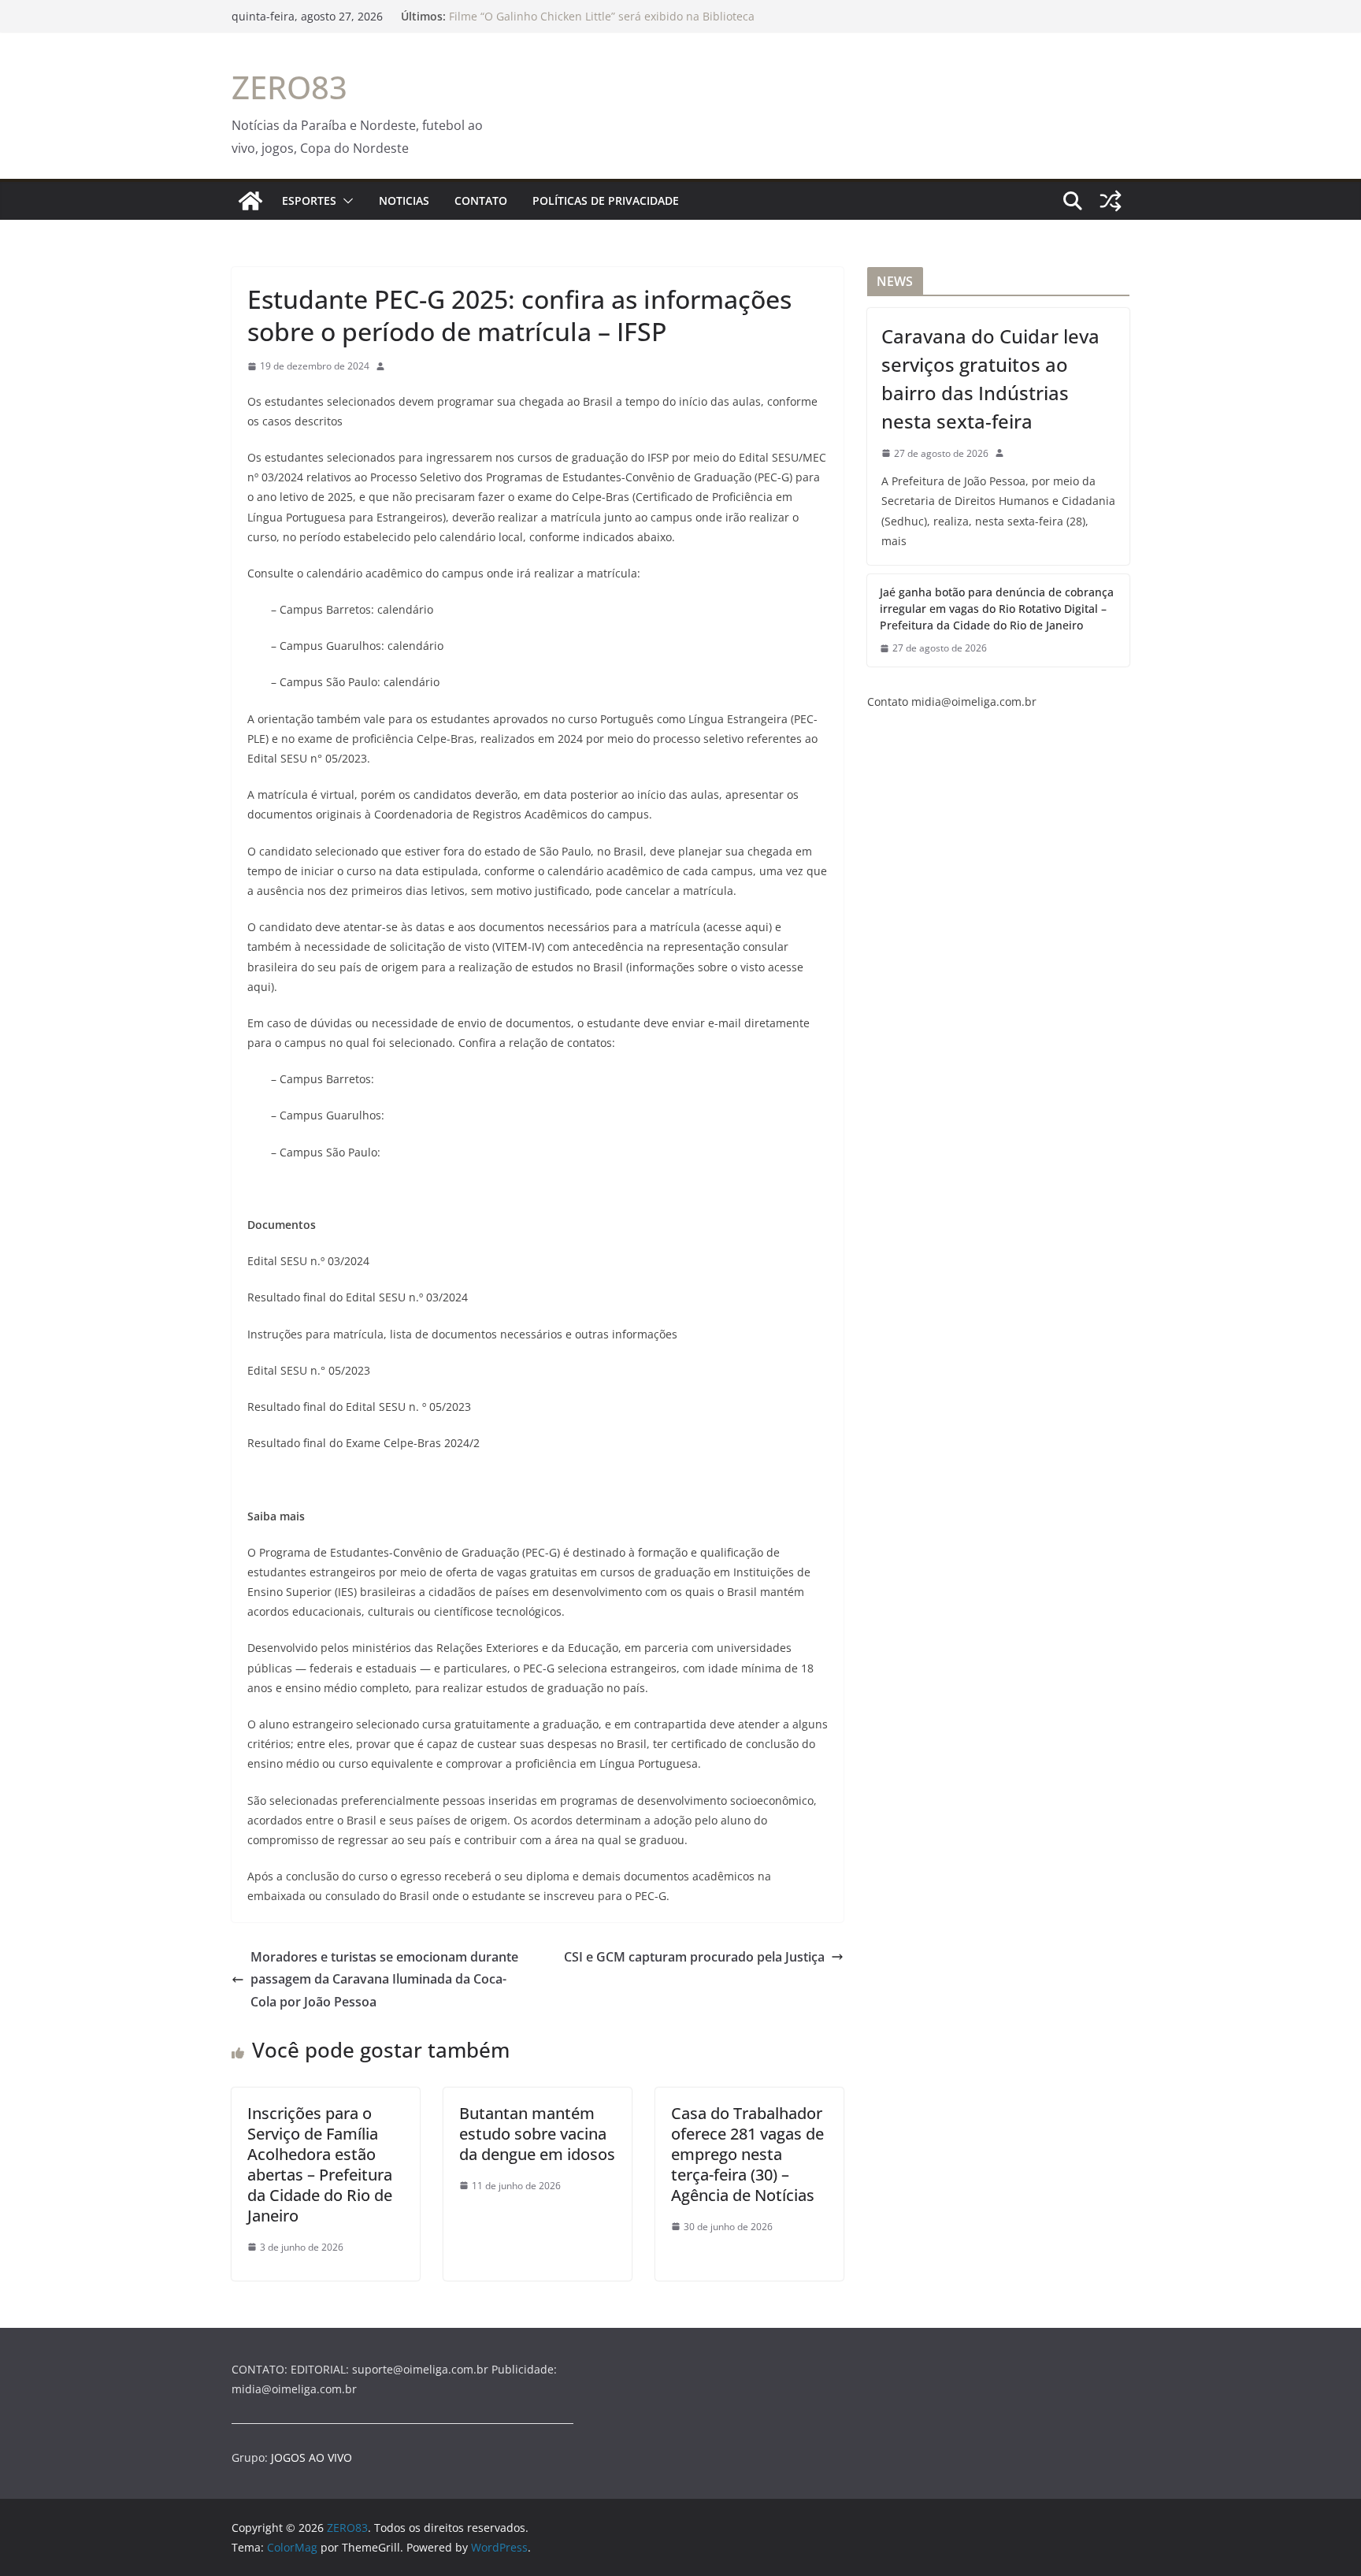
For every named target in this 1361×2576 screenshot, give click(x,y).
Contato (481, 200)
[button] (345, 201)
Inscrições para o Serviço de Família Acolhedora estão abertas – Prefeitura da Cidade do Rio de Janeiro (320, 2164)
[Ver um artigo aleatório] (1111, 201)
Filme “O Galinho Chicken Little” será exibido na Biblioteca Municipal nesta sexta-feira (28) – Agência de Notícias (602, 24)
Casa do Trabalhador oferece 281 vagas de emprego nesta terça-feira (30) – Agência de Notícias (747, 2154)
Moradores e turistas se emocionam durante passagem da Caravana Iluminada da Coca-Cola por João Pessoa (384, 1980)
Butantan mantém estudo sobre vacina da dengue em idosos (537, 2134)
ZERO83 (289, 87)
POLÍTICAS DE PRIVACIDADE (606, 200)
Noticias (404, 200)
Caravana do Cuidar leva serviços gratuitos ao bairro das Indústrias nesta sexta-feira (990, 379)
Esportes (309, 200)
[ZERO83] (250, 201)
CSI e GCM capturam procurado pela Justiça (694, 1957)
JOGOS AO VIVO (312, 2457)
